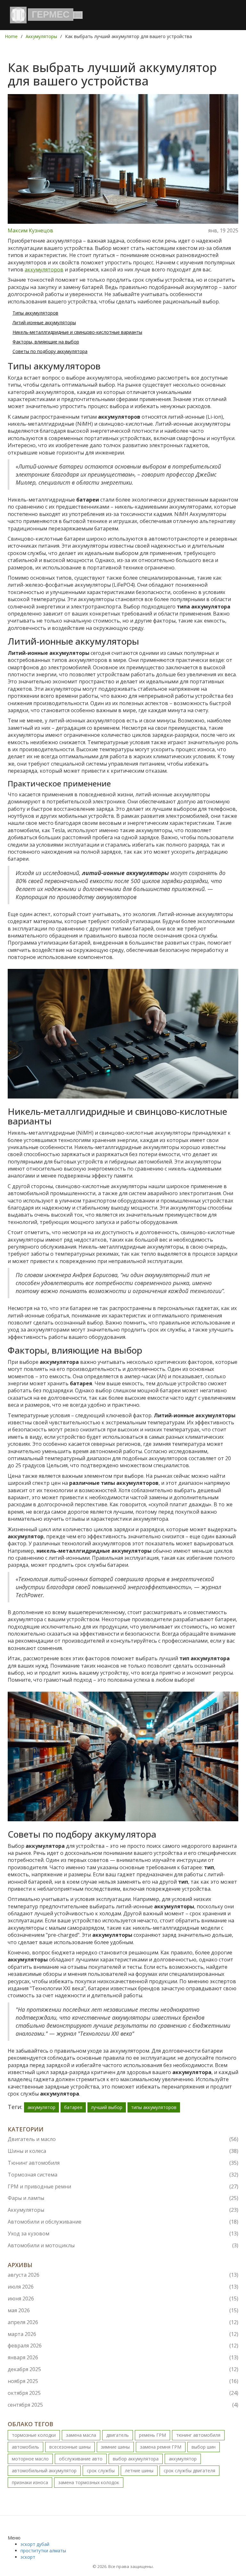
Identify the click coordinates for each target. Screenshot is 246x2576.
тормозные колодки (34, 2435)
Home (11, 36)
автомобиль (25, 2447)
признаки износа (30, 2482)
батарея (73, 2107)
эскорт (28, 2557)
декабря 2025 (123, 2369)
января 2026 (123, 2357)
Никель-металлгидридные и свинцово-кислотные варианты (77, 332)
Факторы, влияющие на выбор (46, 342)
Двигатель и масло (123, 2139)
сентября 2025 (123, 2405)
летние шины (139, 2471)
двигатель (118, 2435)
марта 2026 (123, 2334)
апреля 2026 (123, 2322)
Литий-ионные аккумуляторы (44, 322)
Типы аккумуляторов (35, 313)
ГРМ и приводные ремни (123, 2186)
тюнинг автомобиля (198, 2435)
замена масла (81, 2435)
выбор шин (204, 2447)
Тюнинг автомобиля (123, 2163)
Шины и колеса (123, 2151)
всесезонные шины (70, 2447)
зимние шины (115, 2447)
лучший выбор (107, 2107)
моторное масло (30, 2459)
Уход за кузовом (123, 2234)
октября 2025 (123, 2393)
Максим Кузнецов (30, 230)
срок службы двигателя (189, 2471)
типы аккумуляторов (154, 2107)
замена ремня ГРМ (161, 2447)
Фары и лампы (123, 2198)
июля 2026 (123, 2287)
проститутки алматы (43, 2551)
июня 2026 (123, 2298)
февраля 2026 (123, 2346)
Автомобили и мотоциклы (123, 2245)
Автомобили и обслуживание (123, 2222)
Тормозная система (123, 2175)
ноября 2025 (123, 2381)
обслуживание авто (81, 2459)
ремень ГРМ (152, 2435)
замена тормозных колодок (89, 2482)
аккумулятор (41, 2107)
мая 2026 (123, 2310)
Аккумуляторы (41, 36)
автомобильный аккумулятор (44, 2471)
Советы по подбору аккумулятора (50, 351)
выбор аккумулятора (136, 2459)
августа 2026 (123, 2275)
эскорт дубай (35, 2544)
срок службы (101, 2471)
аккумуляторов (44, 270)
